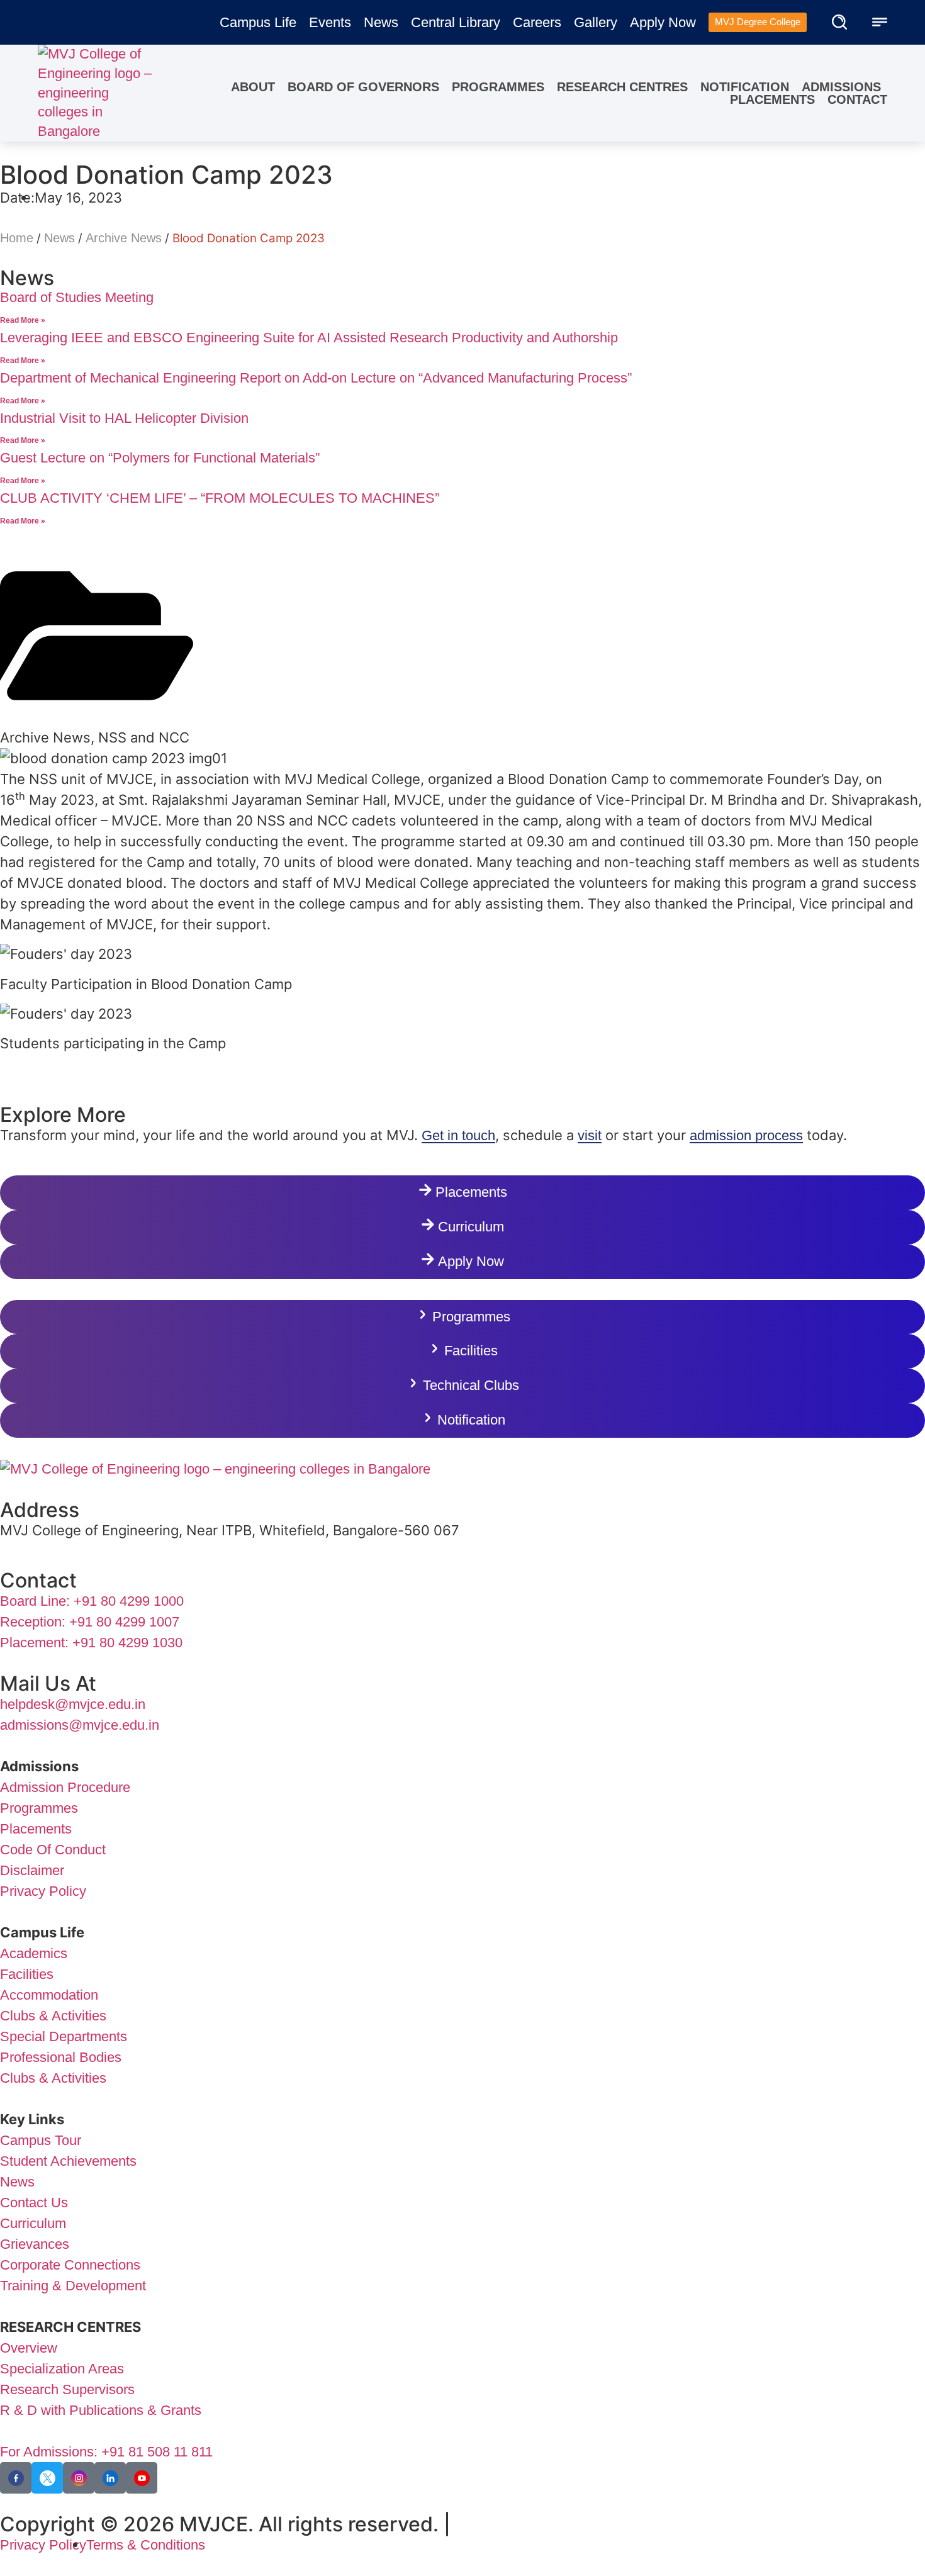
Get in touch (458, 1135)
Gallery (596, 22)
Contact (857, 99)
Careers (537, 22)
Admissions (841, 87)
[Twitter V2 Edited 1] (47, 2478)
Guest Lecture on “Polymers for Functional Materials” (160, 458)
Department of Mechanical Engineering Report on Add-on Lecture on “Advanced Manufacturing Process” (316, 378)
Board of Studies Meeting (77, 297)
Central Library (456, 22)
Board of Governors (363, 87)
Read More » (23, 320)
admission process (746, 1135)
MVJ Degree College (758, 22)
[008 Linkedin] (110, 2478)
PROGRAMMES (498, 87)
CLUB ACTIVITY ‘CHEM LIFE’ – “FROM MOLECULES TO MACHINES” (220, 498)
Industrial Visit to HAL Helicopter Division (124, 418)
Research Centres (622, 87)
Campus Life (258, 22)
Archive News (124, 238)
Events (330, 22)
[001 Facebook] (16, 2478)
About (253, 87)
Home (17, 238)
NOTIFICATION (745, 87)
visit (590, 1135)
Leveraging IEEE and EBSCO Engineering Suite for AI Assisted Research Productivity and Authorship (309, 338)
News (381, 22)
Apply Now (663, 22)
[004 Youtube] (142, 2478)
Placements (772, 99)
